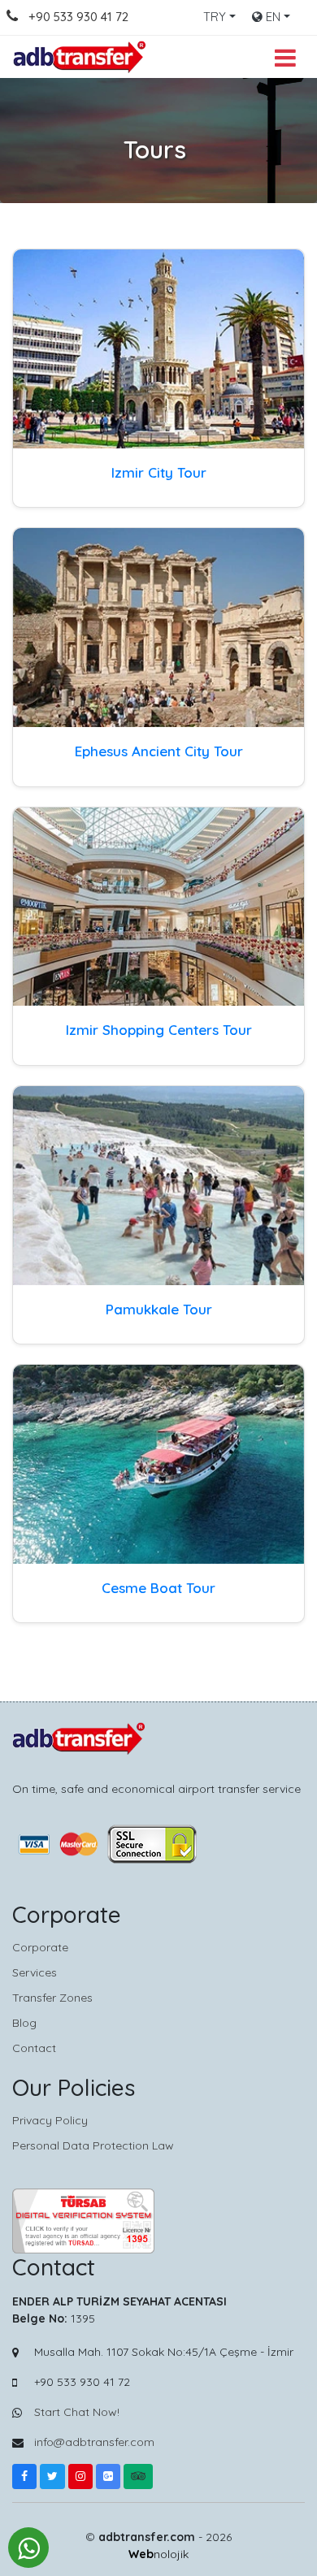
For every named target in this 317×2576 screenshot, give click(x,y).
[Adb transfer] (81, 57)
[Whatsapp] (28, 2548)
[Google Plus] (108, 2476)
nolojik (158, 2554)
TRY (215, 17)
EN (271, 17)
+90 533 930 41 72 (78, 17)
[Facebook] (24, 2476)
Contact (34, 2048)
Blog (24, 2023)
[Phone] (22, 17)
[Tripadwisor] (138, 2476)
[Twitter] (52, 2476)
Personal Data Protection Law (93, 2145)
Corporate (40, 1947)
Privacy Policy (50, 2120)
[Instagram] (80, 2476)
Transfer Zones (52, 1998)
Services (35, 1972)
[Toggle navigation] (285, 56)
